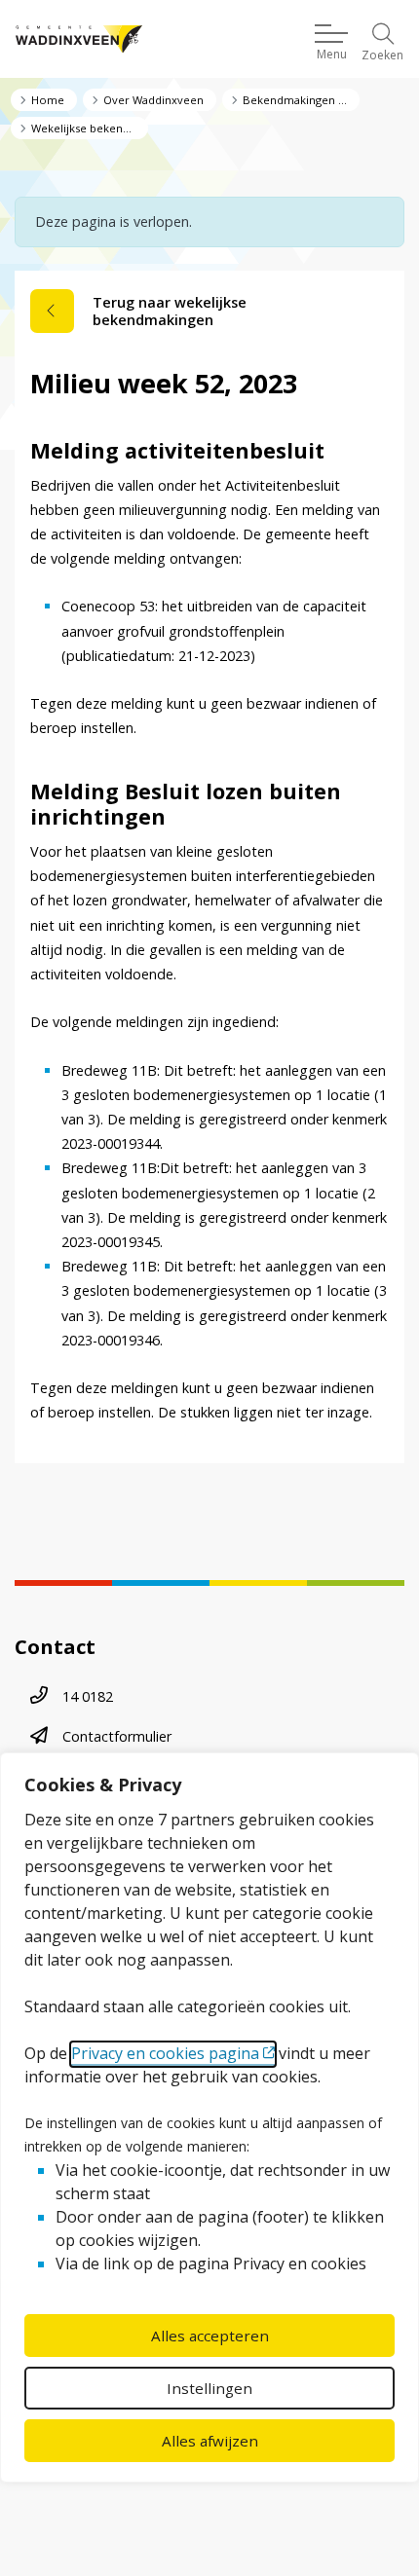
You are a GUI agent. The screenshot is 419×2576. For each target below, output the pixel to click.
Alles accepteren (210, 2336)
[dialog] (209, 2117)
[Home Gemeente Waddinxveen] (79, 39)
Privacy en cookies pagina (165, 2053)
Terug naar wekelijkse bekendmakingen (170, 311)
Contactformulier (117, 1736)
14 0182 (88, 1696)
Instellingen (209, 2388)
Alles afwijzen (210, 2441)
